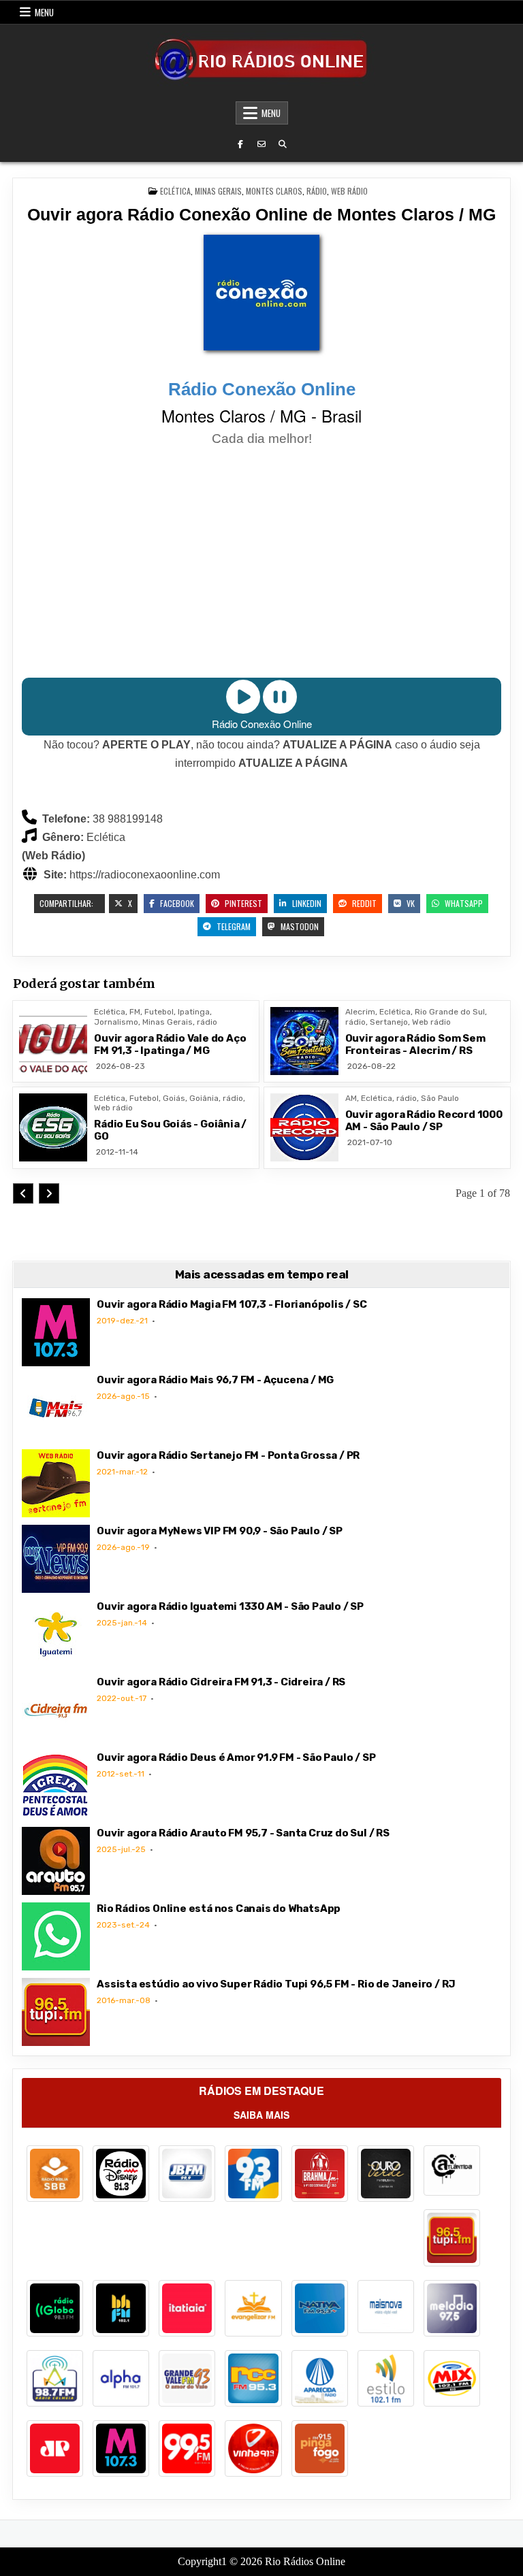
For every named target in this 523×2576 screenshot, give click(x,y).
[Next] (49, 1193)
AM (351, 1098)
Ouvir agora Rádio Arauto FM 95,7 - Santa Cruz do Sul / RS (243, 1833)
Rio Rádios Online (305, 2561)
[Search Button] (283, 144)
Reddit (363, 903)
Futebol (159, 1012)
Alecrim (360, 1012)
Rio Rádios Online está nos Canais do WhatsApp (219, 1909)
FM (135, 1012)
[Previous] (23, 1193)
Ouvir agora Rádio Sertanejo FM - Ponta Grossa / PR (228, 1455)
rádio (317, 191)
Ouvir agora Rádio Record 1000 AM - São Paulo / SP (424, 1121)
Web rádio (349, 191)
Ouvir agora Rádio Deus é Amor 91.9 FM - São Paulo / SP (236, 1757)
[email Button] (261, 144)
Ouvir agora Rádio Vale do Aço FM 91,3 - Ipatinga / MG (170, 1044)
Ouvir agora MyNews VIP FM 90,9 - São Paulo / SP (220, 1531)
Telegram (233, 926)
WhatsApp (463, 903)
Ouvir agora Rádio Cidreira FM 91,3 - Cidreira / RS (221, 1682)
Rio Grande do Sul (450, 1012)
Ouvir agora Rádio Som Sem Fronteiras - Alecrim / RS (415, 1044)
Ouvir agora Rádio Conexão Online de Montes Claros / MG (261, 214)
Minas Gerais (218, 191)
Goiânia (204, 1098)
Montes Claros (274, 191)
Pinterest (242, 903)
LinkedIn (306, 903)
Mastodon (299, 926)
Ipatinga (194, 1012)
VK (410, 903)
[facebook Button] (240, 144)
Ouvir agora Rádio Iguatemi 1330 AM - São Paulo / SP (230, 1606)
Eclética (175, 191)
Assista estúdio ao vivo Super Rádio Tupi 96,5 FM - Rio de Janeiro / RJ (276, 1984)
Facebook (176, 903)
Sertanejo (389, 1022)
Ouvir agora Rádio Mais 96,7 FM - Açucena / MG (215, 1380)
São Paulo (440, 1098)
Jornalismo (116, 1022)
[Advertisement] (261, 564)
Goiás (174, 1098)
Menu (44, 12)
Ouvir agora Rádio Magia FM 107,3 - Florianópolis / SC (232, 1304)
